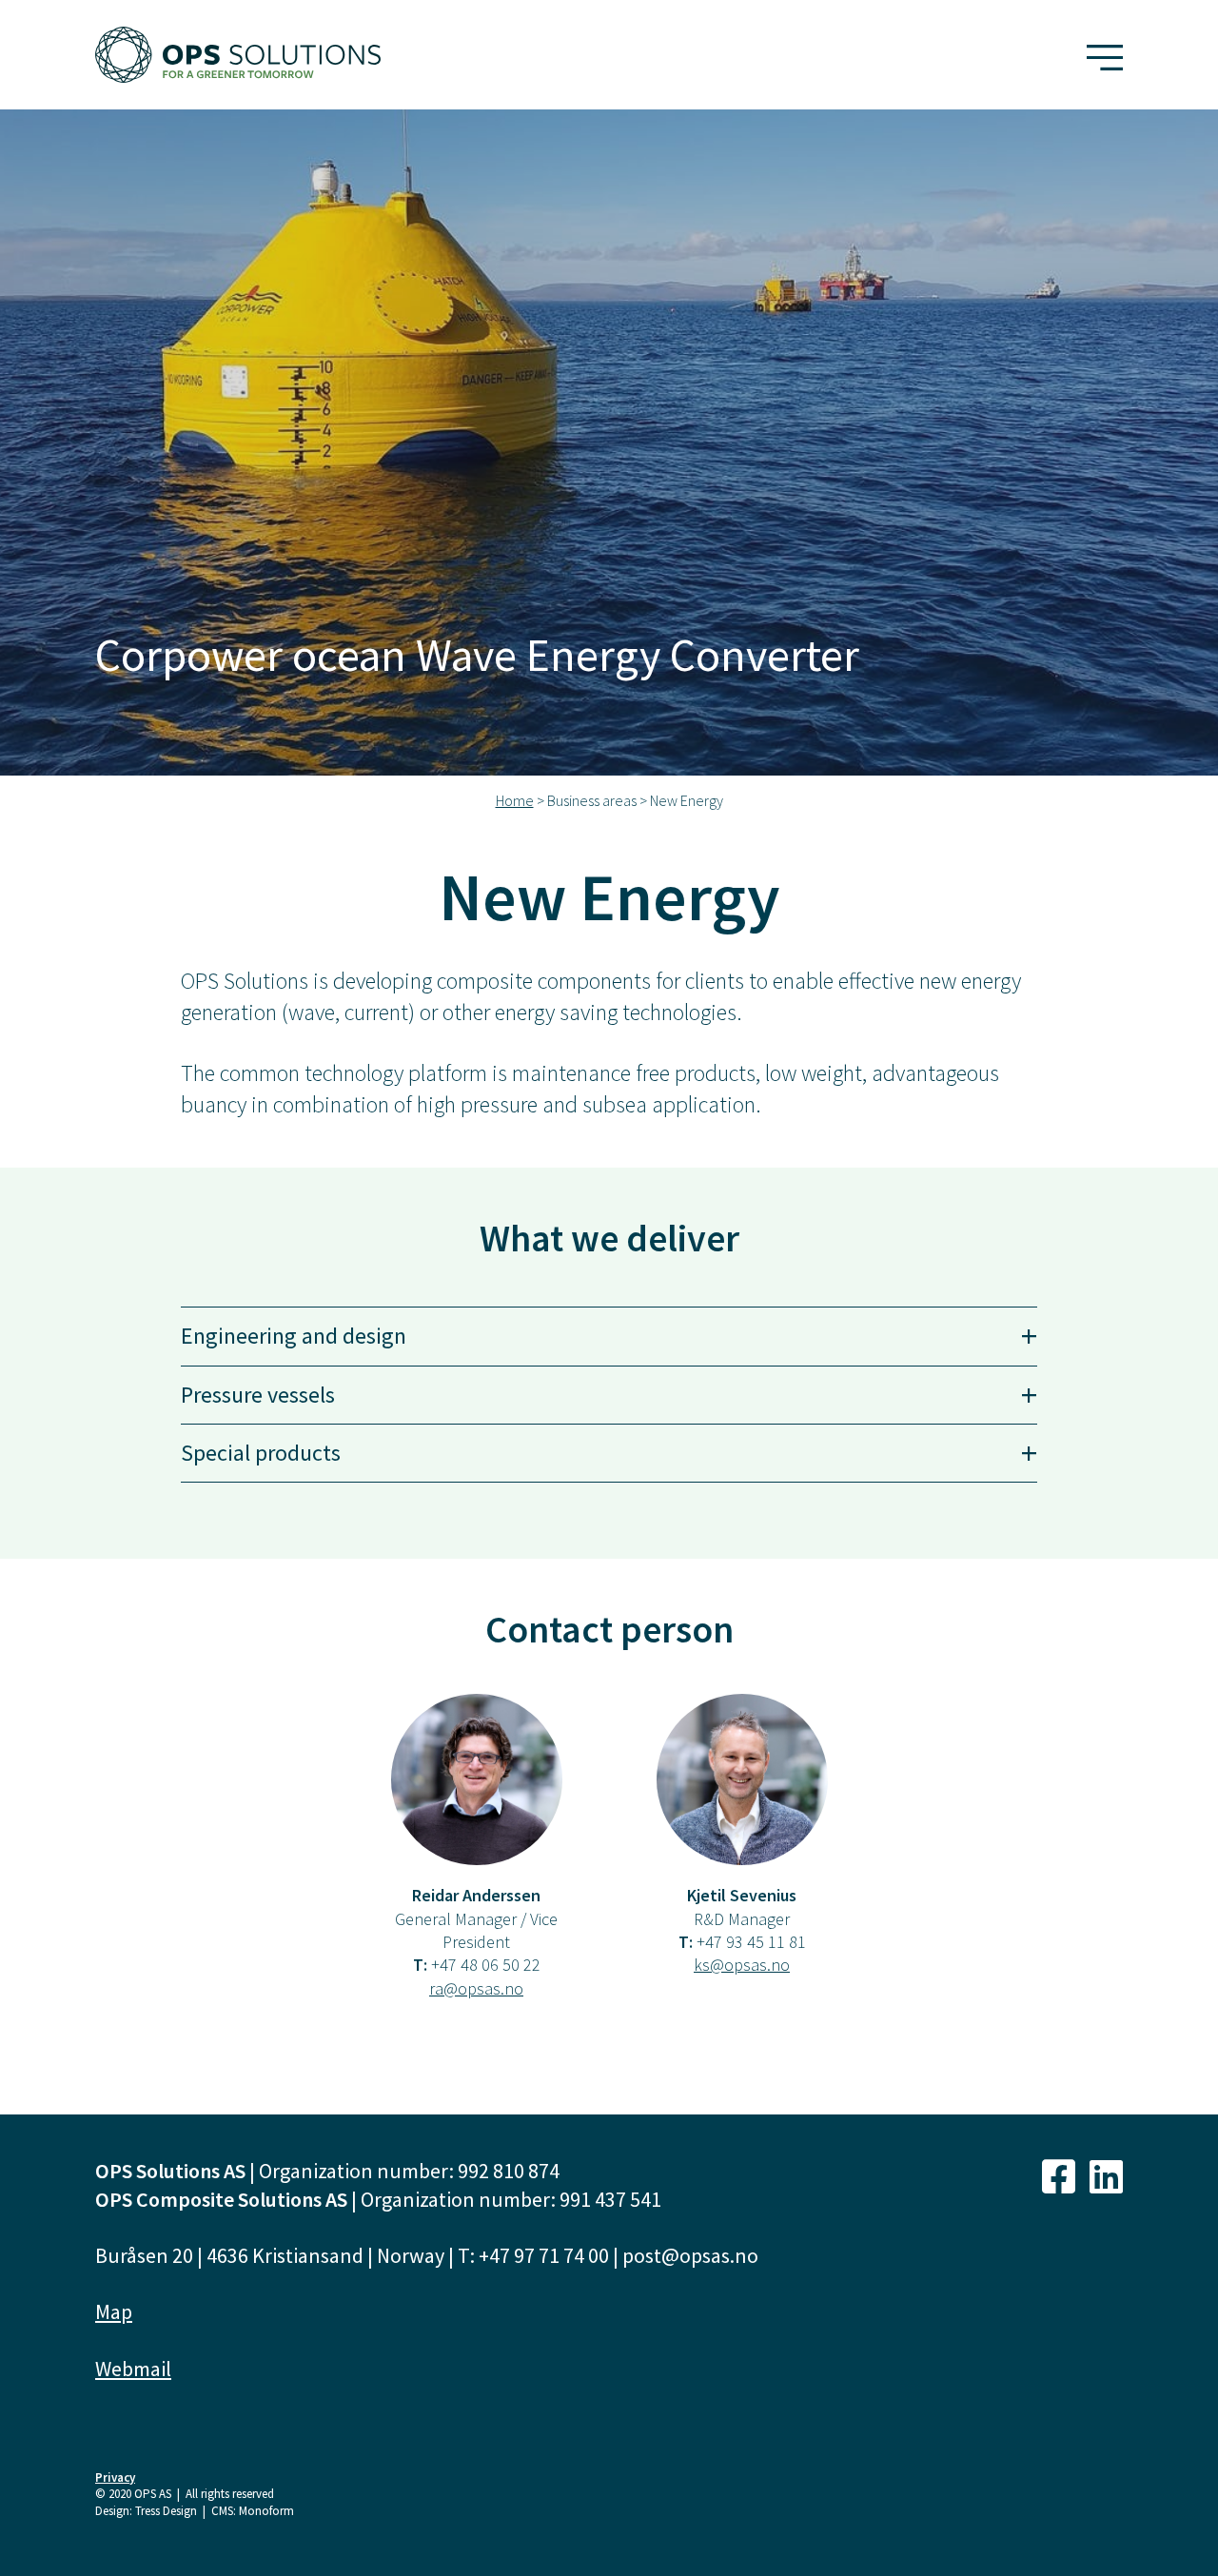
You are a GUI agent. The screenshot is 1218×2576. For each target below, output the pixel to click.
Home (515, 800)
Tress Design (166, 2511)
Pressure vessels (609, 1395)
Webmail (133, 2369)
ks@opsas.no (742, 1965)
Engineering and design (609, 1336)
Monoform (266, 2511)
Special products (609, 1453)
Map (114, 2311)
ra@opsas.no (476, 1988)
